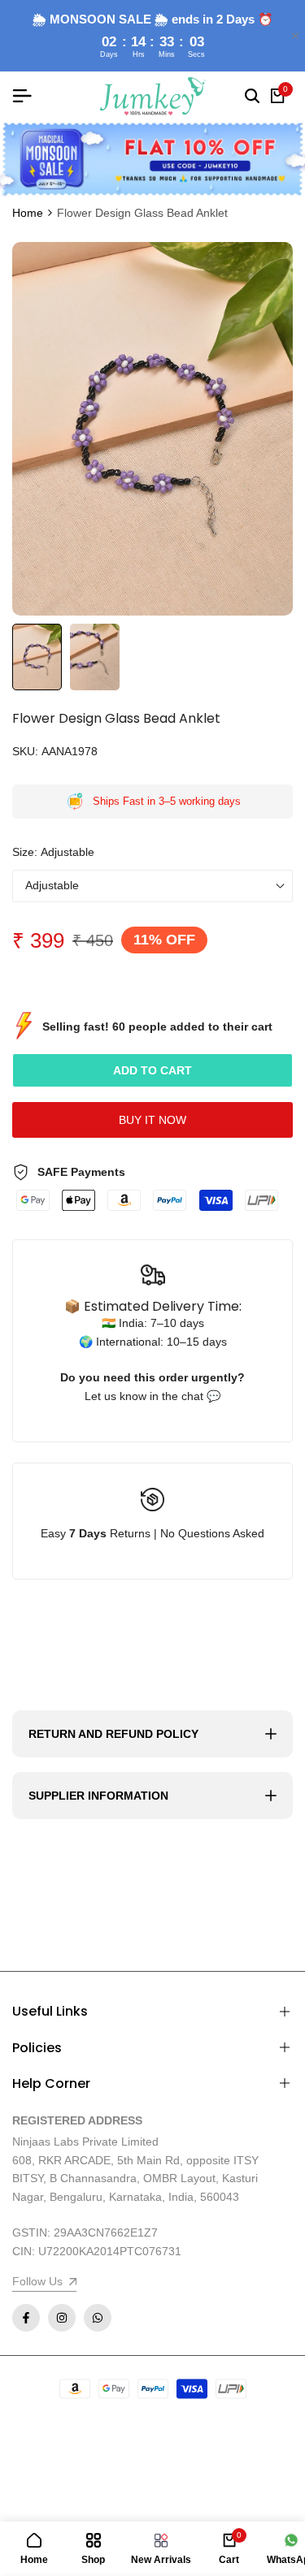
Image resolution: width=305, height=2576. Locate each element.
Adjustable (52, 885)
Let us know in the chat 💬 (152, 1396)
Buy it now (152, 1120)
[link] (152, 159)
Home (28, 213)
